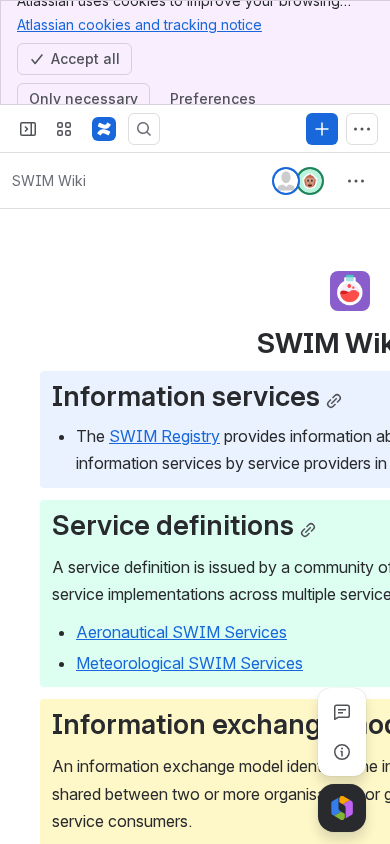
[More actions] (356, 181)
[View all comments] (342, 712)
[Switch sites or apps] (64, 129)
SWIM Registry (164, 436)
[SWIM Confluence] (104, 129)
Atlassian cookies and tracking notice (139, 24)
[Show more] (362, 129)
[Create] (322, 129)
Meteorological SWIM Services (189, 663)
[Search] (144, 129)
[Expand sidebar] (28, 129)
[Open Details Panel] (342, 752)
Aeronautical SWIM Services (181, 632)
